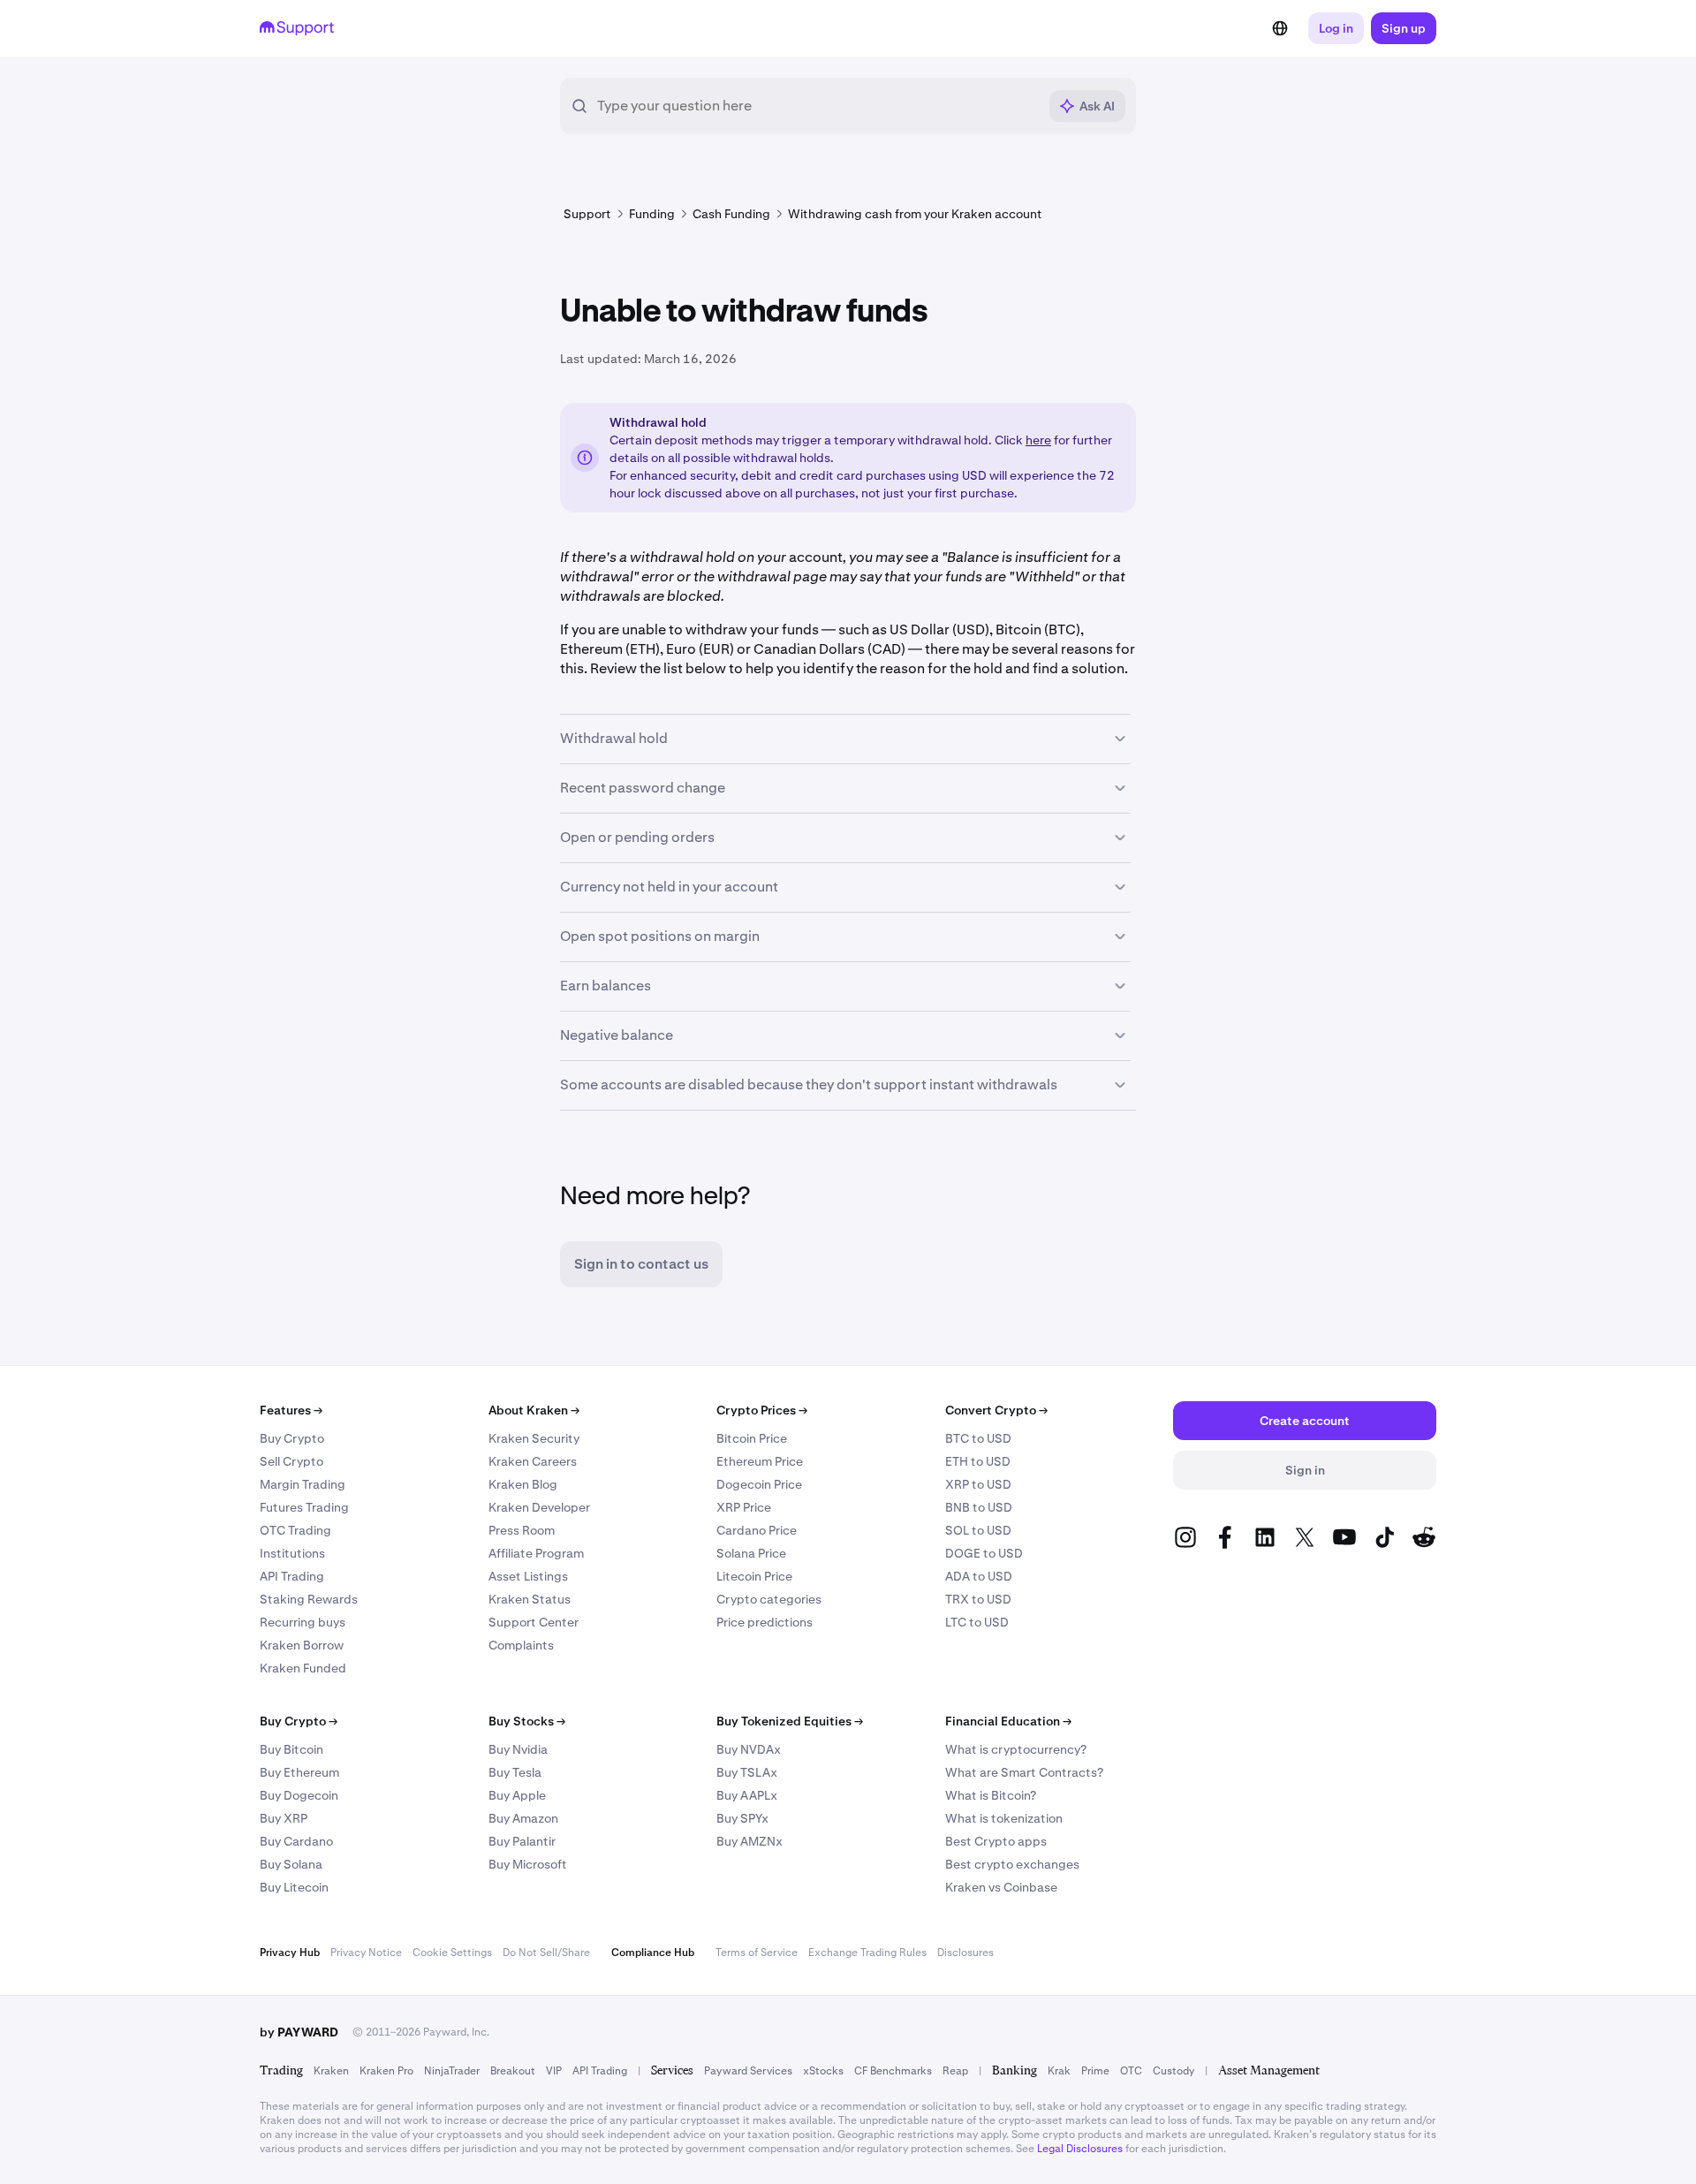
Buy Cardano (296, 1841)
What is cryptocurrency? (1016, 1749)
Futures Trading (304, 1507)
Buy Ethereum (299, 1772)
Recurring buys (303, 1622)
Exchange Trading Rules (867, 1953)
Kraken (331, 2071)
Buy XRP (284, 1818)
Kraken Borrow (302, 1645)
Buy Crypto (292, 1438)
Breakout (513, 2071)
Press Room (522, 1530)
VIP (554, 2071)
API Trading (292, 1576)
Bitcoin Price (752, 1438)
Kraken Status (530, 1599)
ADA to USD (979, 1576)
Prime (1095, 2071)
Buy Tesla (515, 1772)
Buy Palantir (522, 1841)
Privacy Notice (366, 1953)
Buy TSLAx (747, 1772)
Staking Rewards (309, 1599)
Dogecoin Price (759, 1484)
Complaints (521, 1645)
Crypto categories (769, 1599)
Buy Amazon (523, 1818)
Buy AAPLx (747, 1795)
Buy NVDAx (749, 1749)
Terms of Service (757, 1953)
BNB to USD (979, 1507)
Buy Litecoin (294, 1887)
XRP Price (744, 1507)
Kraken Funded (303, 1668)
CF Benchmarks (893, 2071)
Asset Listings (528, 1576)
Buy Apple (517, 1795)
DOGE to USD (984, 1553)
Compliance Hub (653, 1953)
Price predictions (765, 1622)
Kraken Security (534, 1438)
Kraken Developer (539, 1507)
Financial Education (1008, 1721)
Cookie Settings (452, 1953)
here (1038, 440)
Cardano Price (757, 1530)
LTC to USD (977, 1622)
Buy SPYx (742, 1818)
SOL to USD (978, 1530)
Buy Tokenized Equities (790, 1721)
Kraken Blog (523, 1484)
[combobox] (817, 106)
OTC (1131, 2071)
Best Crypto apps (996, 1841)
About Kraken (534, 1410)
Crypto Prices (762, 1410)
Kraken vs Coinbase (1001, 1887)
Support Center (534, 1622)
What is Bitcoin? (991, 1795)
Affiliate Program (536, 1553)
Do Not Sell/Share (546, 1953)
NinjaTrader (452, 2071)
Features (291, 1410)
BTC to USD (978, 1438)
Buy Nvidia (518, 1749)
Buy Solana (291, 1864)
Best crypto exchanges (1012, 1864)
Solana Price (751, 1553)
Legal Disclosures (1080, 2149)
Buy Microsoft (528, 1864)
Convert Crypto (996, 1410)
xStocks (823, 2071)
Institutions (292, 1553)
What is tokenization (1004, 1818)
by (299, 2032)
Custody (1174, 2071)
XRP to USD (978, 1484)
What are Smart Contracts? (1024, 1772)
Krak (1059, 2071)
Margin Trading (303, 1484)
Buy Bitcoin (291, 1749)
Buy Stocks (527, 1721)
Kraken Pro (386, 2071)
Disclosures (965, 1953)
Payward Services (748, 2071)
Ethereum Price (760, 1461)
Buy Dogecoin (299, 1795)
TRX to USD (978, 1599)
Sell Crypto (291, 1461)
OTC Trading (295, 1530)
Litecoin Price (754, 1576)
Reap (955, 2071)
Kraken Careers (533, 1461)
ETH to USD (978, 1461)
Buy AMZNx (750, 1841)
